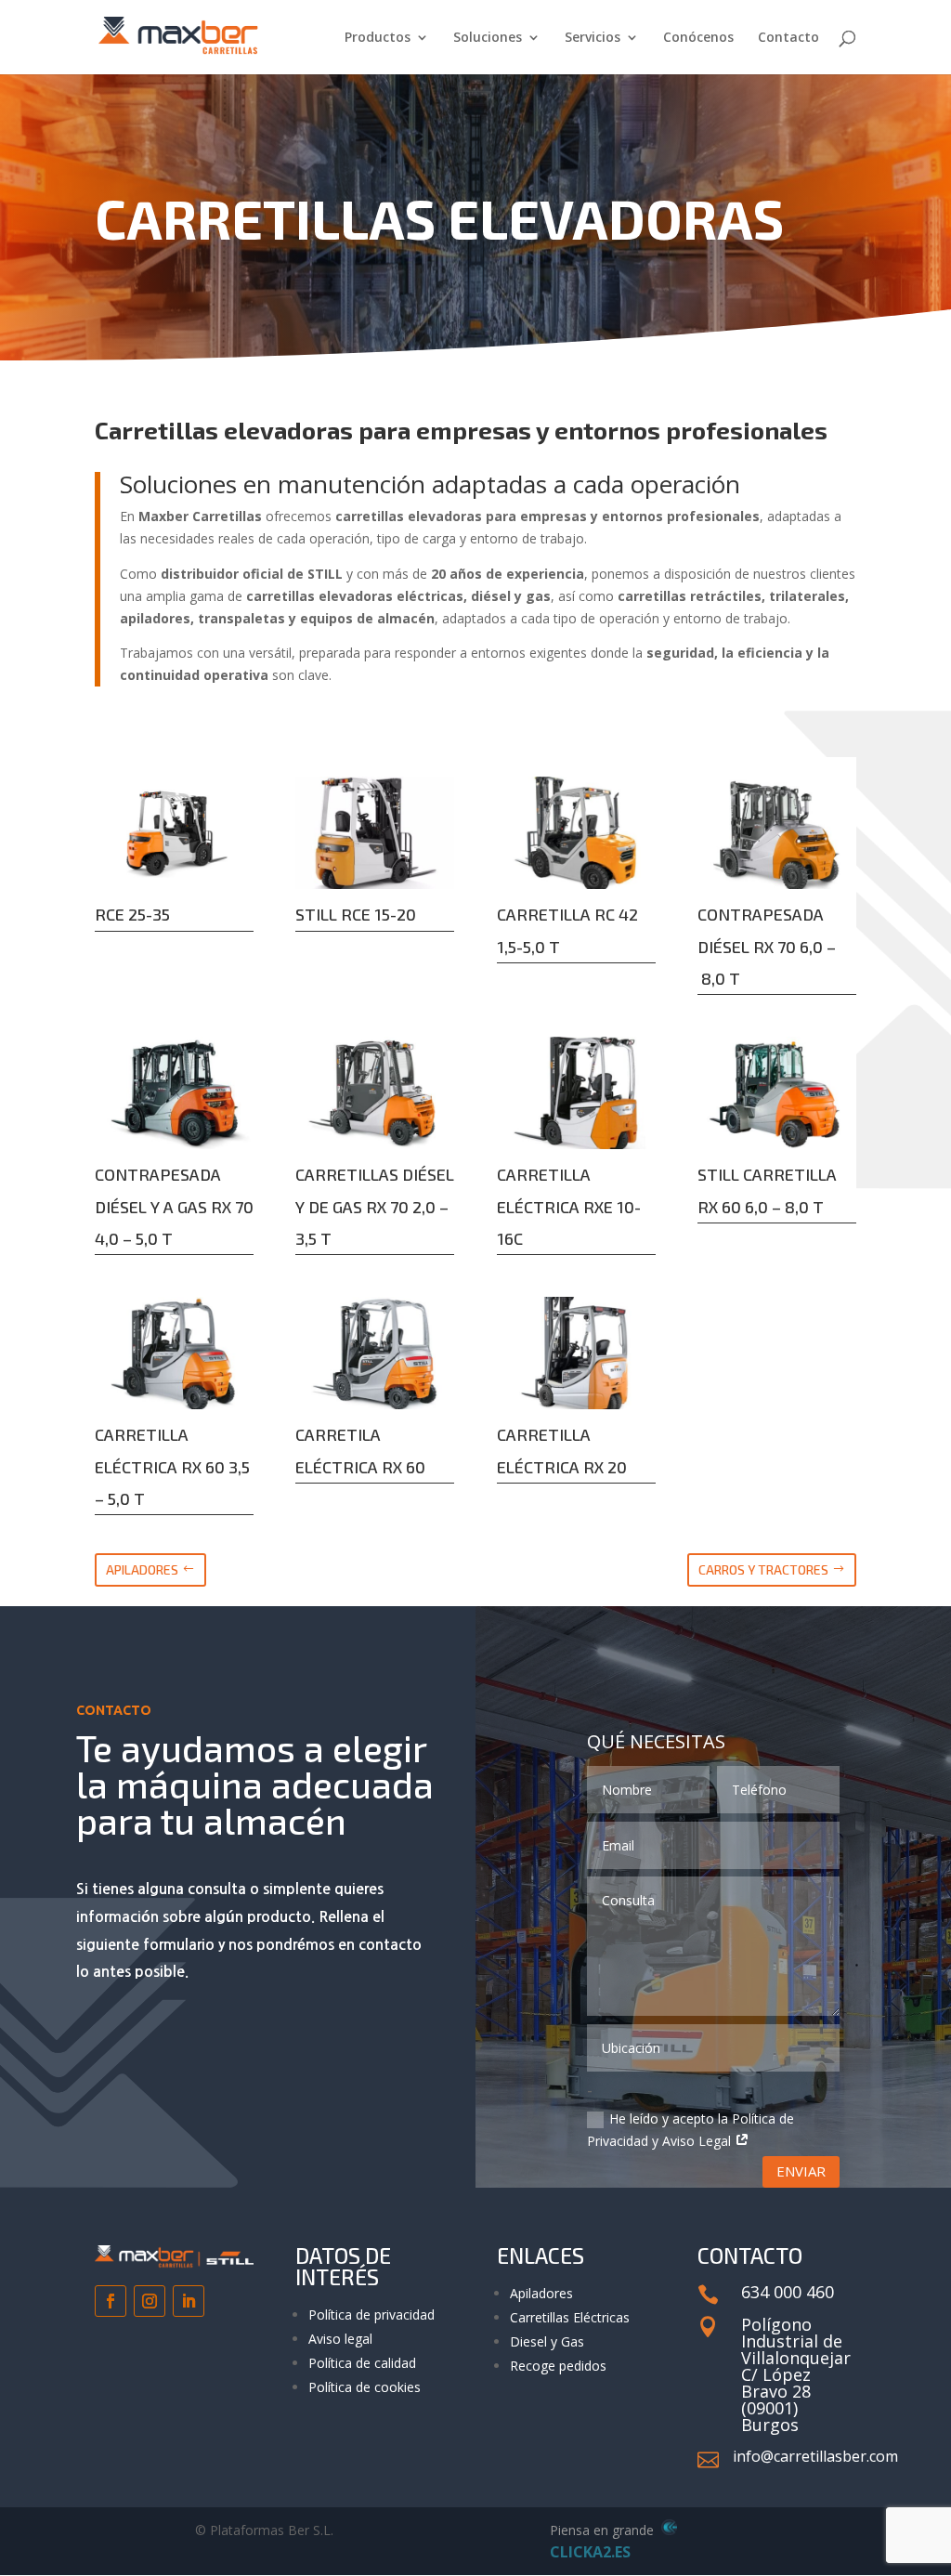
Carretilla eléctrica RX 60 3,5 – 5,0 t (172, 1466)
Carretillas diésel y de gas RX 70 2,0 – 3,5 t (375, 1206)
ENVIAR (801, 2171)
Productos (378, 38)
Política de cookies (365, 2387)
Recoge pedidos (558, 2366)
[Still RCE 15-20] (375, 833)
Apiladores (541, 2293)
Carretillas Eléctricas (570, 2317)
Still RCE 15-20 (356, 914)
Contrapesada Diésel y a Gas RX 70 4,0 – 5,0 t (174, 1206)
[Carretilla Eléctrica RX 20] (576, 1353)
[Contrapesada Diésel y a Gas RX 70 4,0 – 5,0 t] (174, 1093)
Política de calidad (362, 2363)
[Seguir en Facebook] (111, 2301)
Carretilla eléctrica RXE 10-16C (569, 1206)
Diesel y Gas (547, 2341)
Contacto (788, 38)
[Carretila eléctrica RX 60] (375, 1353)
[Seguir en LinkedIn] (189, 2301)
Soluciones (488, 38)
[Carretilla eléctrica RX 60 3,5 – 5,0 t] (174, 1353)
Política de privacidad (371, 2314)
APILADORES (142, 1569)
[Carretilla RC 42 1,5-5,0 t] (576, 833)
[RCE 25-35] (174, 833)
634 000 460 (788, 2292)
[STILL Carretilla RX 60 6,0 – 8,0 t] (777, 1093)
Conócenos (698, 38)
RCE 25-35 (132, 914)
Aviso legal (340, 2339)
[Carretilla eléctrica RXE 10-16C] (576, 1093)
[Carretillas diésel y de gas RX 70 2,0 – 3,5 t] (375, 1093)
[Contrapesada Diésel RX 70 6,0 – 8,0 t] (777, 833)
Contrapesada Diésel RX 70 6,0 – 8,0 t (767, 946)
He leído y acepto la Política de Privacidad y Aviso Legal (690, 2130)
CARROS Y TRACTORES (763, 1569)
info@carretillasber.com (815, 2456)
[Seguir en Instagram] (150, 2301)
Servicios (593, 38)
